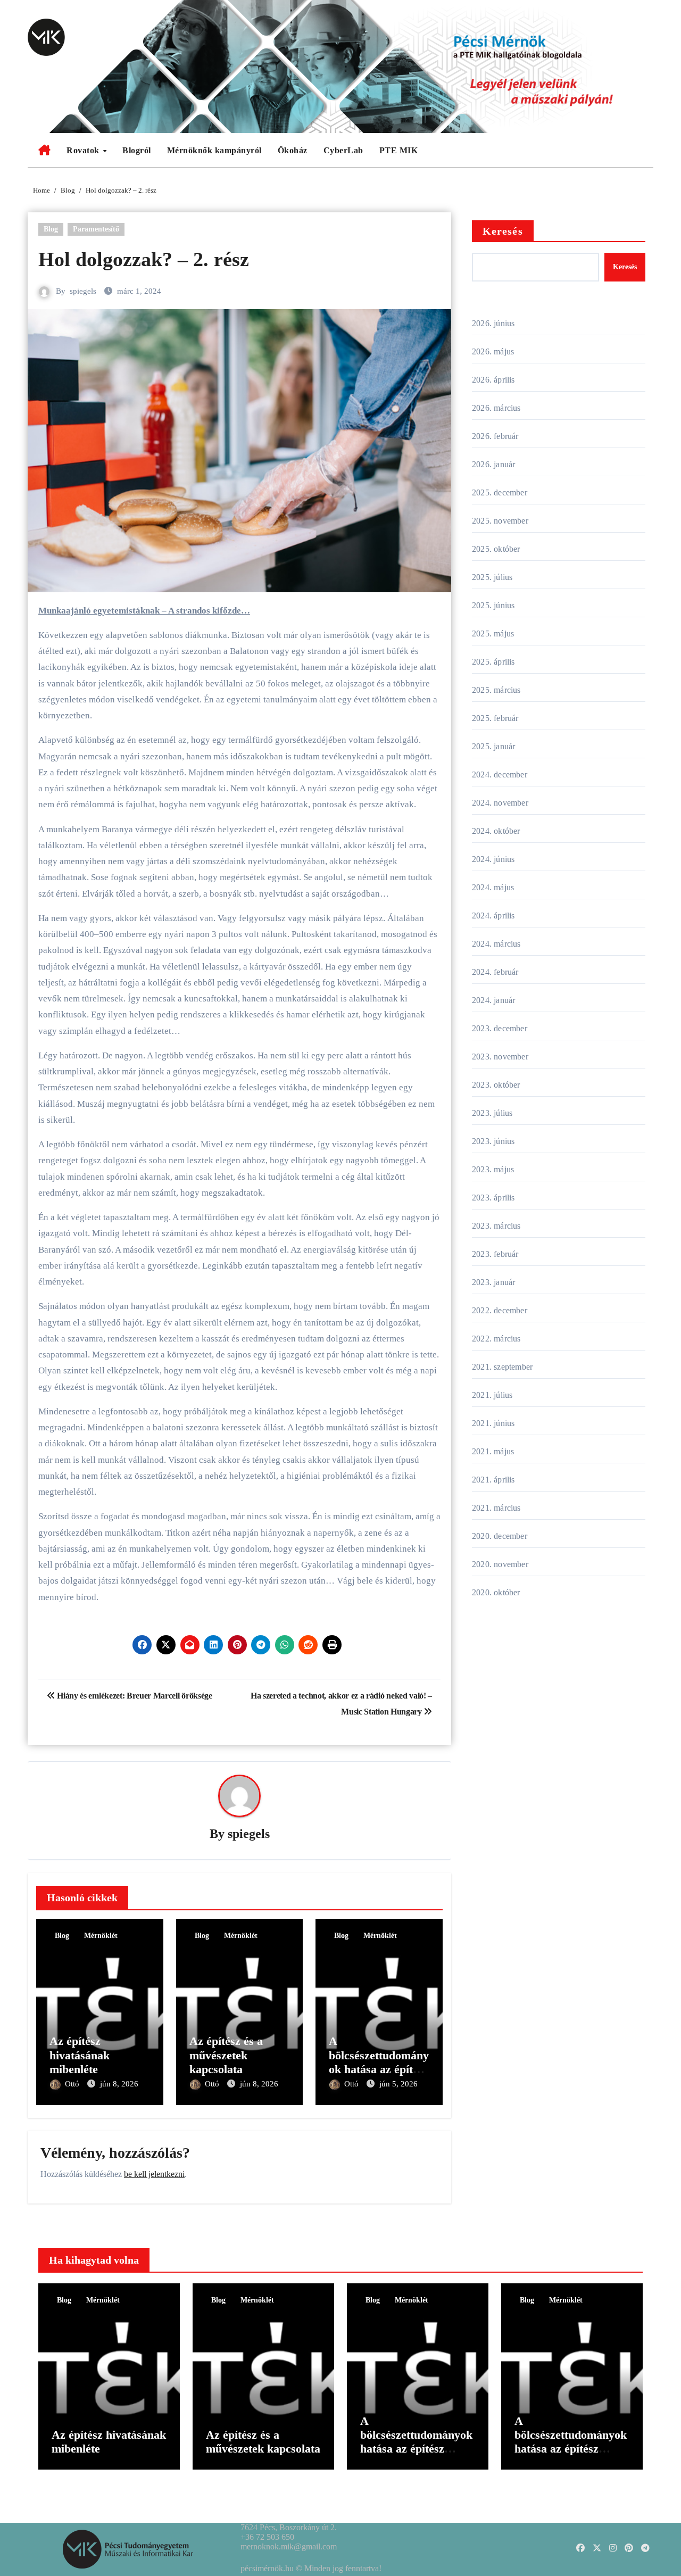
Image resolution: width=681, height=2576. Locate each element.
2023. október (496, 1085)
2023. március (496, 1226)
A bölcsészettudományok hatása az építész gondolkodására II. (379, 2062)
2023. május (493, 1169)
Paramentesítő (96, 229)
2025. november (500, 521)
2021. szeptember (502, 1367)
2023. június (493, 1141)
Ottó (73, 2084)
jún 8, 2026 (119, 2084)
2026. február (495, 436)
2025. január (493, 746)
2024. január (493, 1000)
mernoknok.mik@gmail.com (289, 2546)
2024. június (493, 859)
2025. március (496, 690)
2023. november (500, 1057)
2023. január (493, 1282)
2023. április (493, 1198)
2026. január (493, 464)
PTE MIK (399, 150)
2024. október (496, 831)
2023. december (500, 1028)
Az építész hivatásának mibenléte (80, 2055)
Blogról (137, 150)
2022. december (500, 1310)
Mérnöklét (101, 1936)
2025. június (493, 605)
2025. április (493, 662)
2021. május (493, 1451)
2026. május (493, 351)
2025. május (493, 633)
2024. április (493, 916)
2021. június (493, 1423)
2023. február (495, 1254)
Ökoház (293, 150)
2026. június (493, 323)
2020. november (500, 1564)
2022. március (496, 1339)
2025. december (500, 492)
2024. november (500, 803)
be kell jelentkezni (154, 2174)
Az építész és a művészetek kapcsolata (226, 2055)
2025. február (495, 718)
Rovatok (84, 150)
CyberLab (343, 150)
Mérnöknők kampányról (214, 150)
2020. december (500, 1536)
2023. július (492, 1113)
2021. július (492, 1395)
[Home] (44, 151)
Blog (51, 229)
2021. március (496, 1508)
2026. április (493, 380)
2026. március (496, 408)
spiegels (83, 291)
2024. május (493, 887)
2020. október (496, 1592)
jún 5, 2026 (398, 2084)
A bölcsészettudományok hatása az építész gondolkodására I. (571, 2442)
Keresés (503, 231)
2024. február (495, 972)
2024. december (500, 775)
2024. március (496, 944)
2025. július (492, 577)
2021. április (493, 1480)
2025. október (496, 549)
